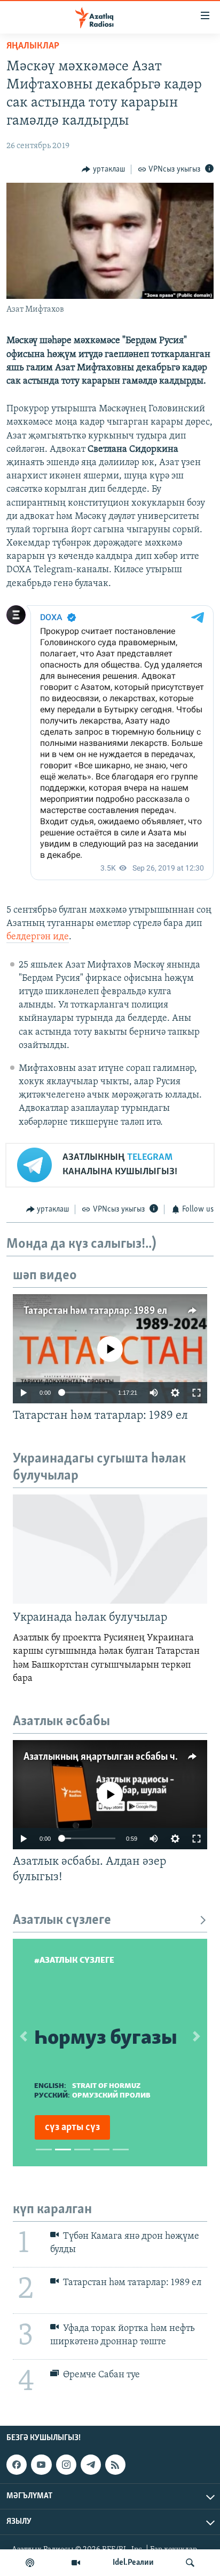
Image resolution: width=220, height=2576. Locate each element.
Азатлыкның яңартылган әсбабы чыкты (111, 1757)
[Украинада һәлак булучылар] (110, 1549)
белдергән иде (38, 937)
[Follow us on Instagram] (66, 2465)
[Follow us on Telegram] (91, 2465)
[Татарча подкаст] (30, 2563)
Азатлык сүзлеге (62, 1920)
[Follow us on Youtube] (41, 2465)
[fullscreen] (197, 1393)
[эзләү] (190, 2563)
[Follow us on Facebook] (17, 2465)
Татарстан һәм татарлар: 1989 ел (95, 1311)
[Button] (103, 169)
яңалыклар (33, 46)
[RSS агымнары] (115, 2465)
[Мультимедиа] (76, 2563)
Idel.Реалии (133, 2563)
